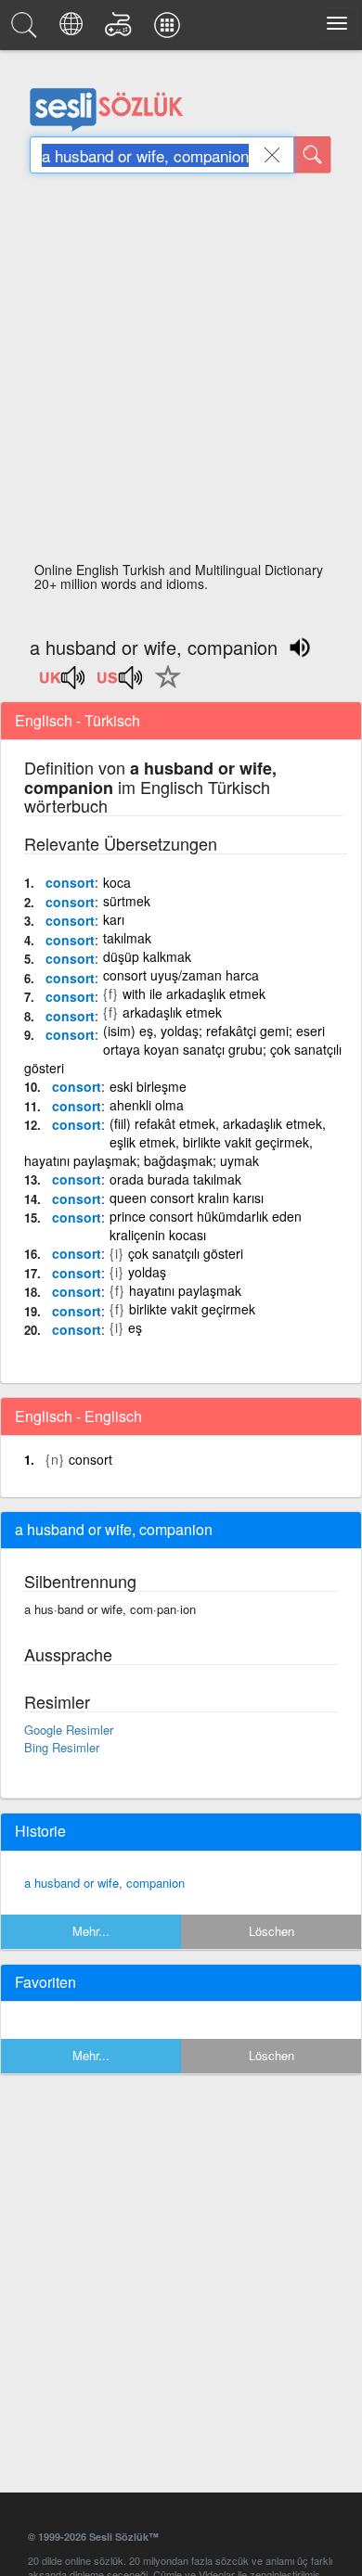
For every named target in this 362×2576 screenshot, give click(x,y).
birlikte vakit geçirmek (192, 1309)
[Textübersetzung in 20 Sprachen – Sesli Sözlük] (74, 30)
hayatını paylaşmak (185, 1290)
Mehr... (91, 1931)
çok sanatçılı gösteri (186, 1253)
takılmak (127, 938)
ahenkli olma (147, 1105)
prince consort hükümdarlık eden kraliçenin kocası (206, 1225)
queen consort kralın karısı (187, 1198)
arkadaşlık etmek (172, 1012)
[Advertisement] (181, 373)
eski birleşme (148, 1086)
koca (117, 882)
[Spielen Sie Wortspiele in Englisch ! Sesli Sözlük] (121, 30)
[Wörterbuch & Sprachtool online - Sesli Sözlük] (27, 30)
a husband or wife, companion (104, 1883)
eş (135, 1327)
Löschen (271, 1931)
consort (70, 882)
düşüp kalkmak (147, 956)
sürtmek (127, 901)
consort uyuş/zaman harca (181, 975)
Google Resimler (69, 1730)
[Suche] (313, 155)
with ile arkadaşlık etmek (194, 993)
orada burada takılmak (175, 1179)
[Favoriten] (163, 687)
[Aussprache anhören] (63, 684)
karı (114, 919)
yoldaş (147, 1272)
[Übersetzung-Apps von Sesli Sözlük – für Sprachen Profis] (170, 30)
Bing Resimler (62, 1747)
